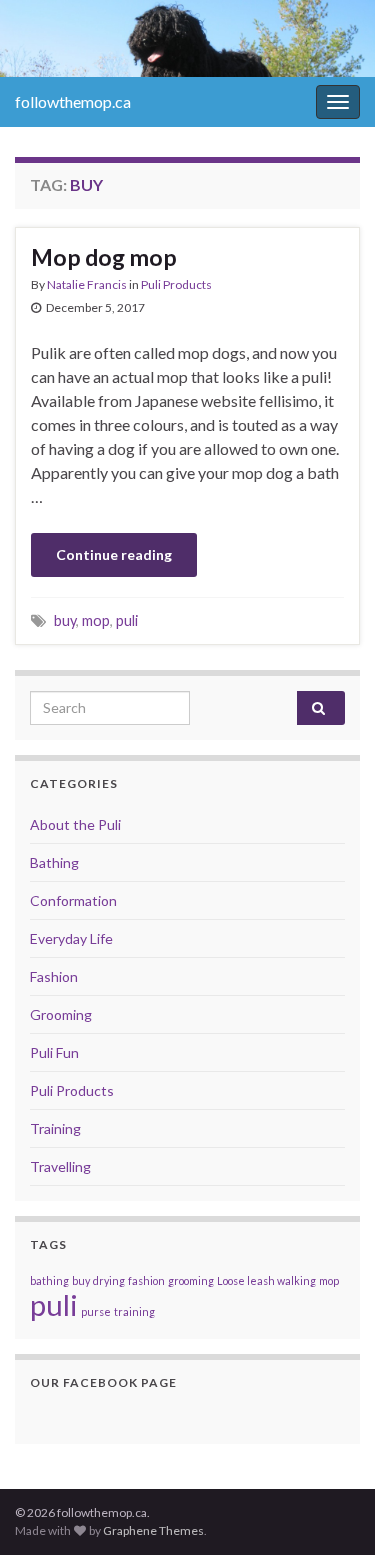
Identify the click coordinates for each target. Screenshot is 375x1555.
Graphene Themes (153, 1530)
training (134, 1311)
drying (109, 1280)
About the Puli (75, 824)
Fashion (54, 976)
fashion (146, 1280)
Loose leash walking (266, 1280)
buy (65, 620)
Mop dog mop (104, 257)
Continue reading (114, 554)
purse (96, 1311)
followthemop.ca (73, 101)
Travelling (60, 1166)
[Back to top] (330, 1510)
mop (96, 620)
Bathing (54, 862)
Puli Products (176, 284)
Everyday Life (71, 938)
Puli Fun (54, 1052)
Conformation (73, 900)
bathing (49, 1280)
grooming (191, 1280)
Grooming (61, 1014)
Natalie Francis (87, 284)
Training (55, 1128)
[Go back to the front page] (187, 38)
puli (127, 620)
